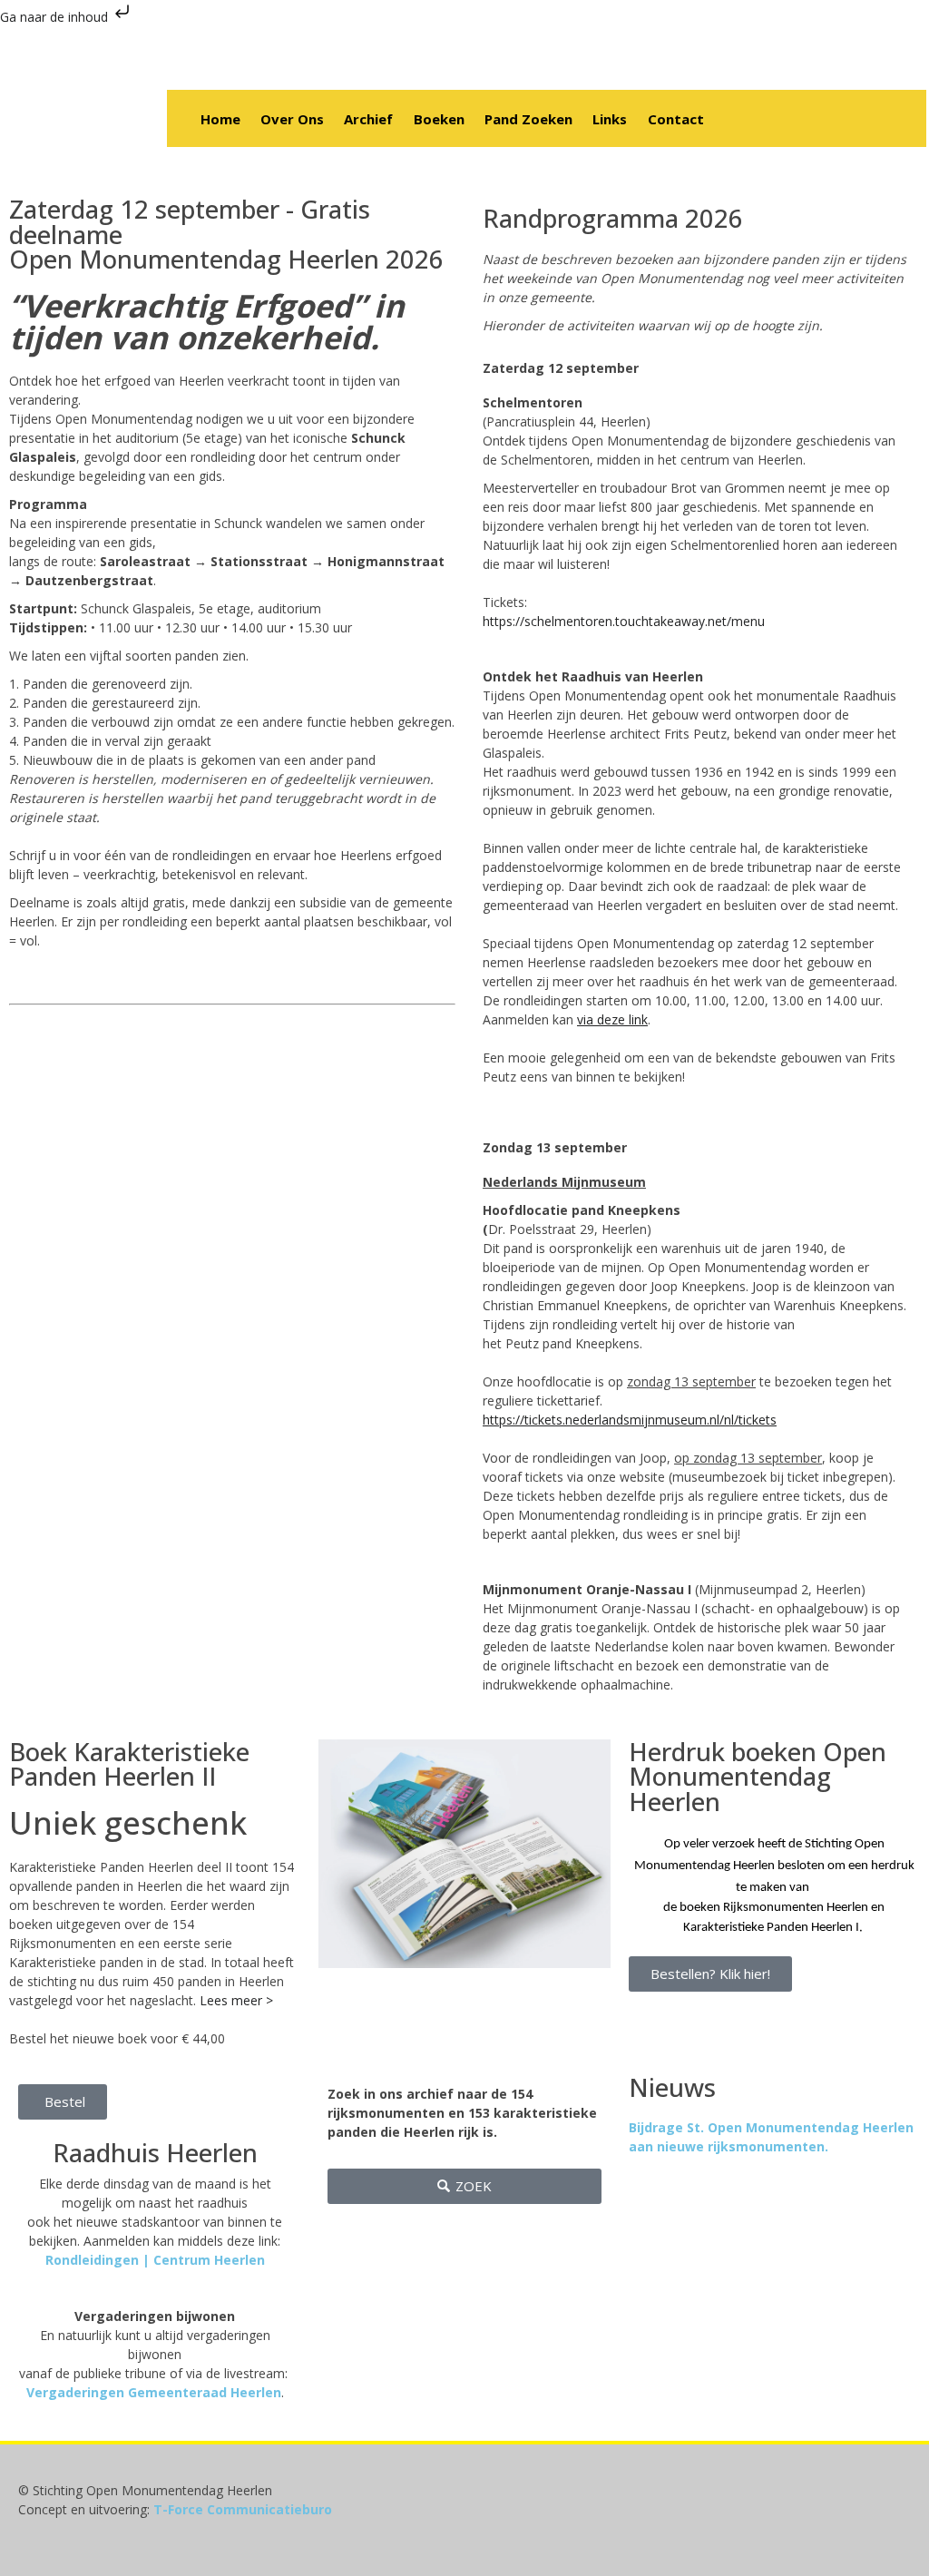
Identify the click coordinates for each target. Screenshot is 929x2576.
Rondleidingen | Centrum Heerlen (155, 2260)
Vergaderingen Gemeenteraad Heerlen (154, 2392)
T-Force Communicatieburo (243, 2509)
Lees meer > (236, 2000)
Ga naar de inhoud (56, 17)
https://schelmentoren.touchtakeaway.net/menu (624, 621)
